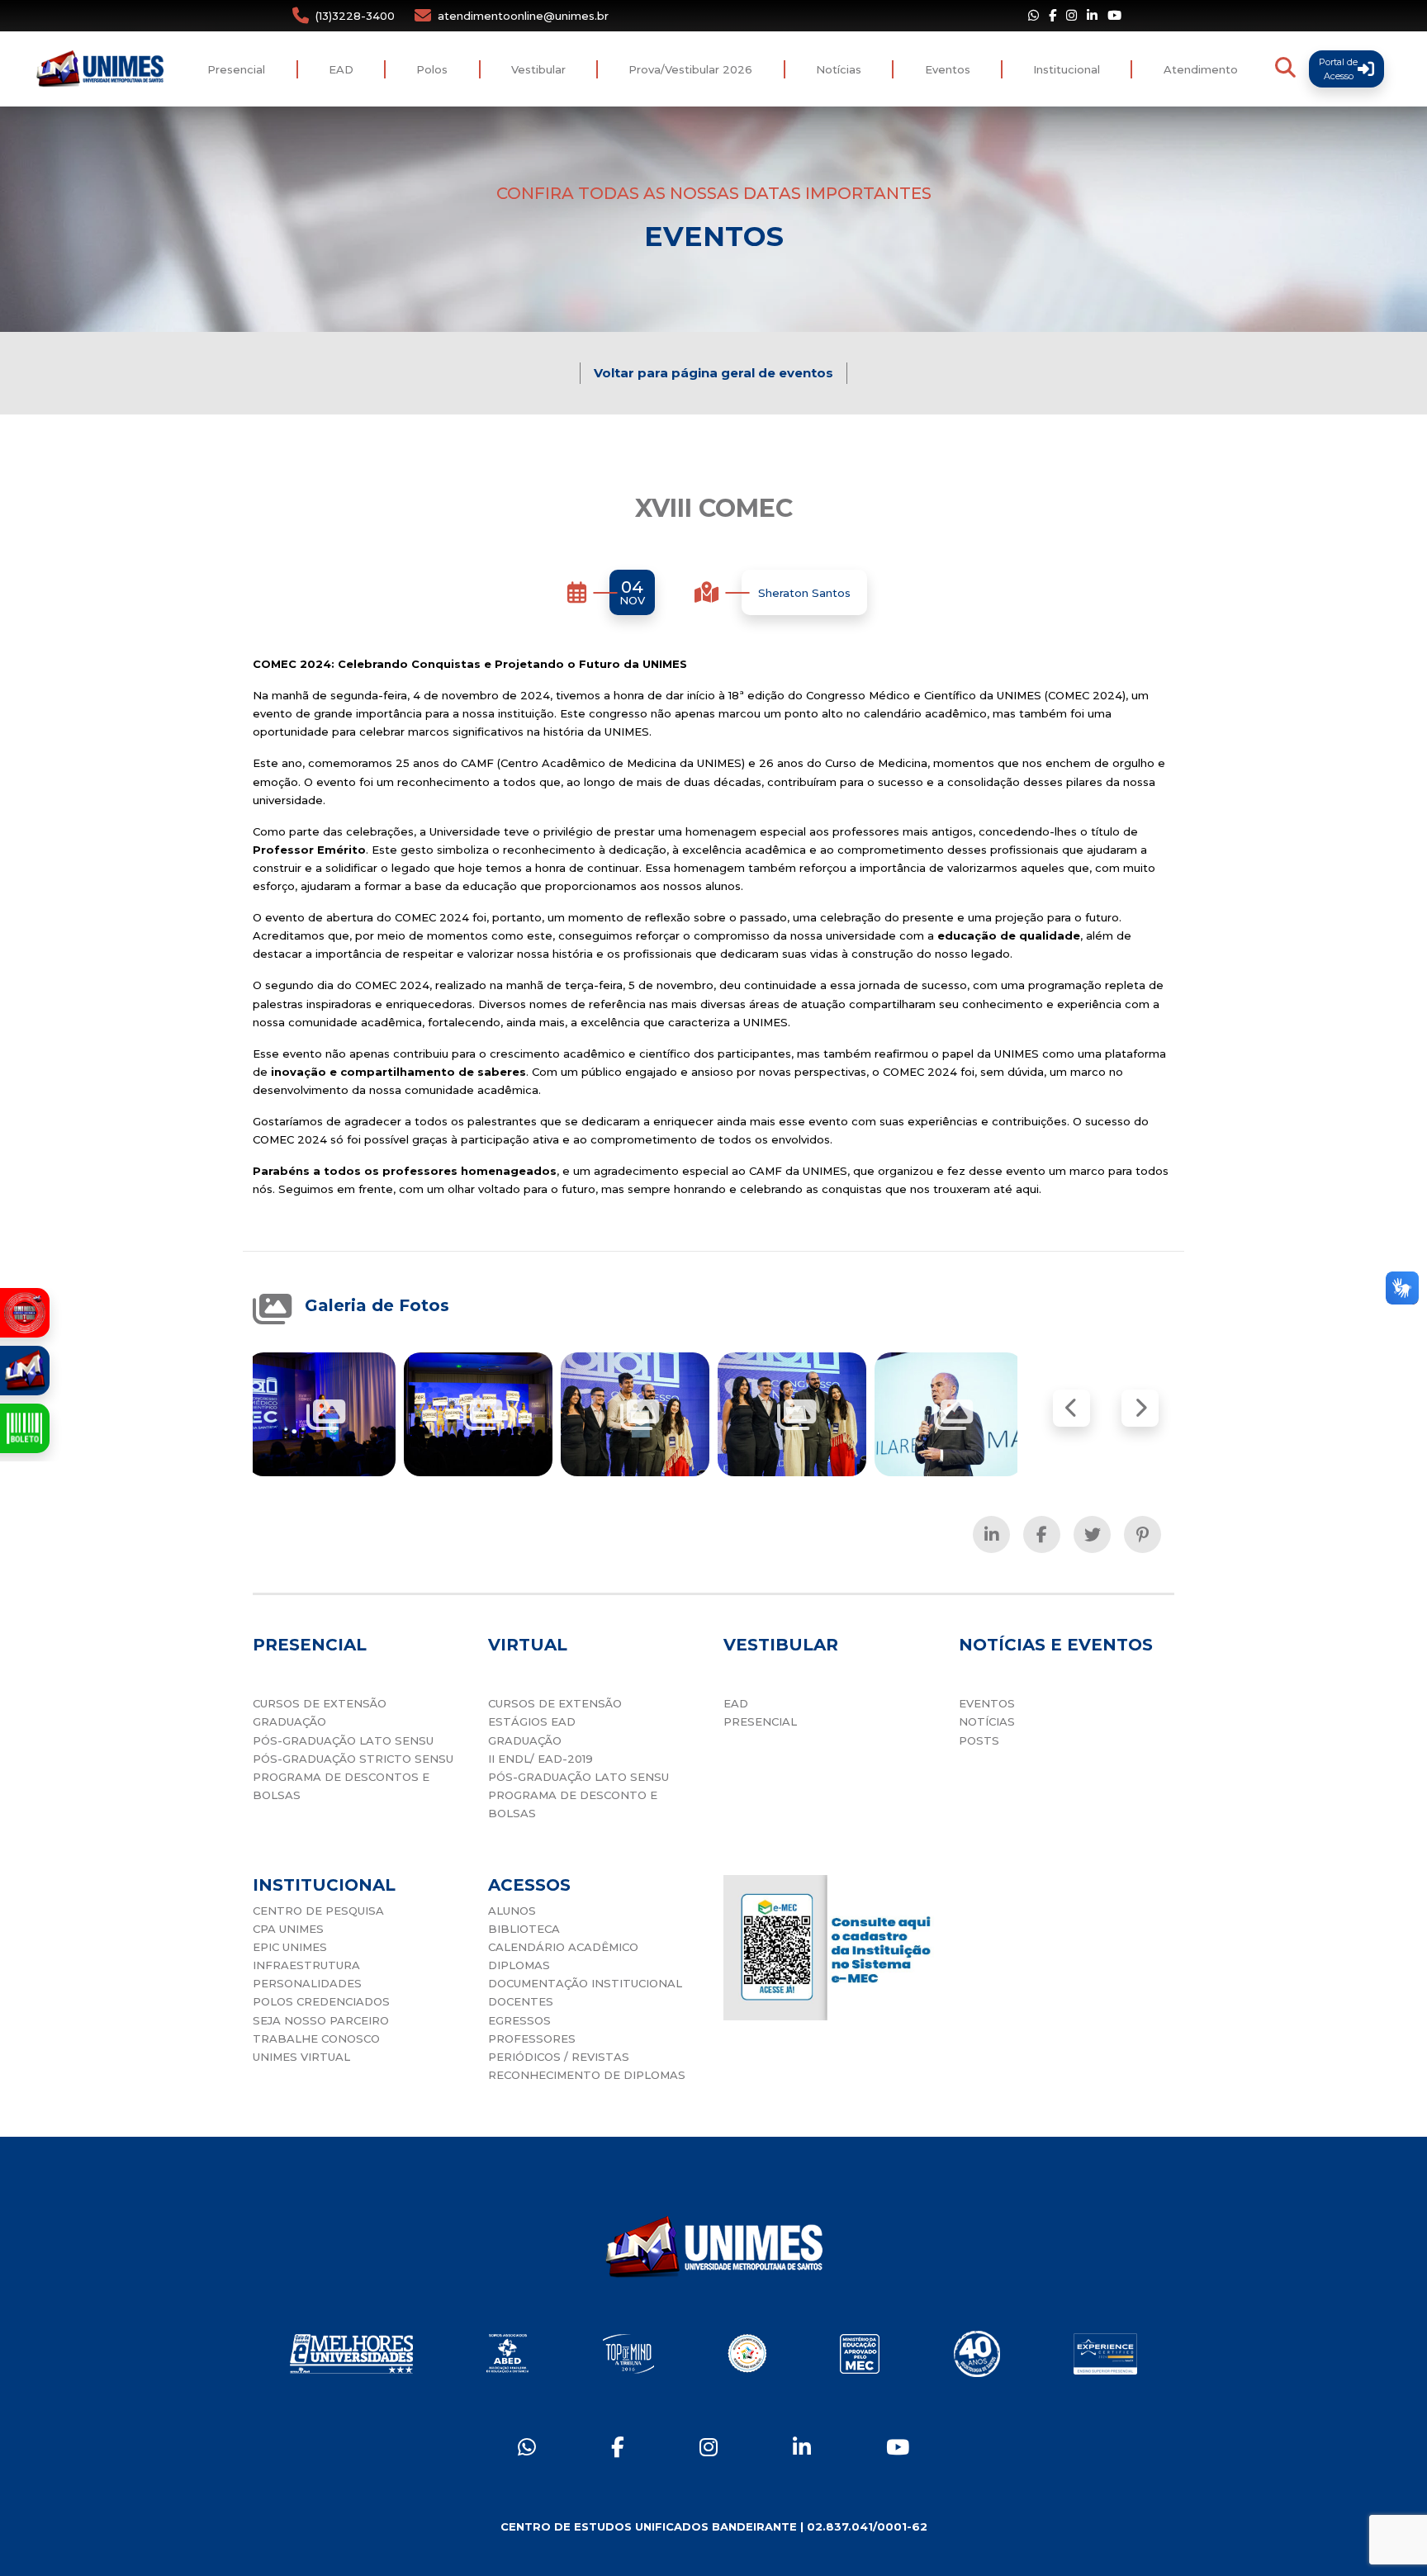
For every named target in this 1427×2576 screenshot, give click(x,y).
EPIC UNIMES (290, 1947)
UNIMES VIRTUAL (301, 2057)
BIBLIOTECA (524, 1929)
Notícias (839, 69)
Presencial (236, 69)
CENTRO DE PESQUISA (318, 1911)
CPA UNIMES (288, 1929)
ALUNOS (512, 1911)
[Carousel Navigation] (1106, 1408)
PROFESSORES (532, 2039)
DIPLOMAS (519, 1965)
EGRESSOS (519, 2020)
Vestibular (538, 69)
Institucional (1067, 69)
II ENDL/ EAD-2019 (540, 1759)
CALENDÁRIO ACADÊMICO (563, 1947)
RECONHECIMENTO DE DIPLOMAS (587, 2075)
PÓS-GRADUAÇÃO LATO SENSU (343, 1740)
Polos (432, 69)
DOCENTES (521, 2001)
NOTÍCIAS (987, 1721)
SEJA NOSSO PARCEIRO (321, 2020)
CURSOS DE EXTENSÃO (320, 1703)
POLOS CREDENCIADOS (321, 2001)
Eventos (948, 69)
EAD (341, 69)
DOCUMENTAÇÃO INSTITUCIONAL (585, 1983)
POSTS (979, 1740)
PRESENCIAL (760, 1721)
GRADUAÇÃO (289, 1721)
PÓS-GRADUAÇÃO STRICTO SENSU (353, 1759)
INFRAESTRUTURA (306, 1965)
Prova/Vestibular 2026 (690, 69)
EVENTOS (987, 1703)
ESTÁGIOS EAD (532, 1721)
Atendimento (1201, 69)
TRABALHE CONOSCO (316, 2039)
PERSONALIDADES (307, 1983)
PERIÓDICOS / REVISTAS (559, 2057)
